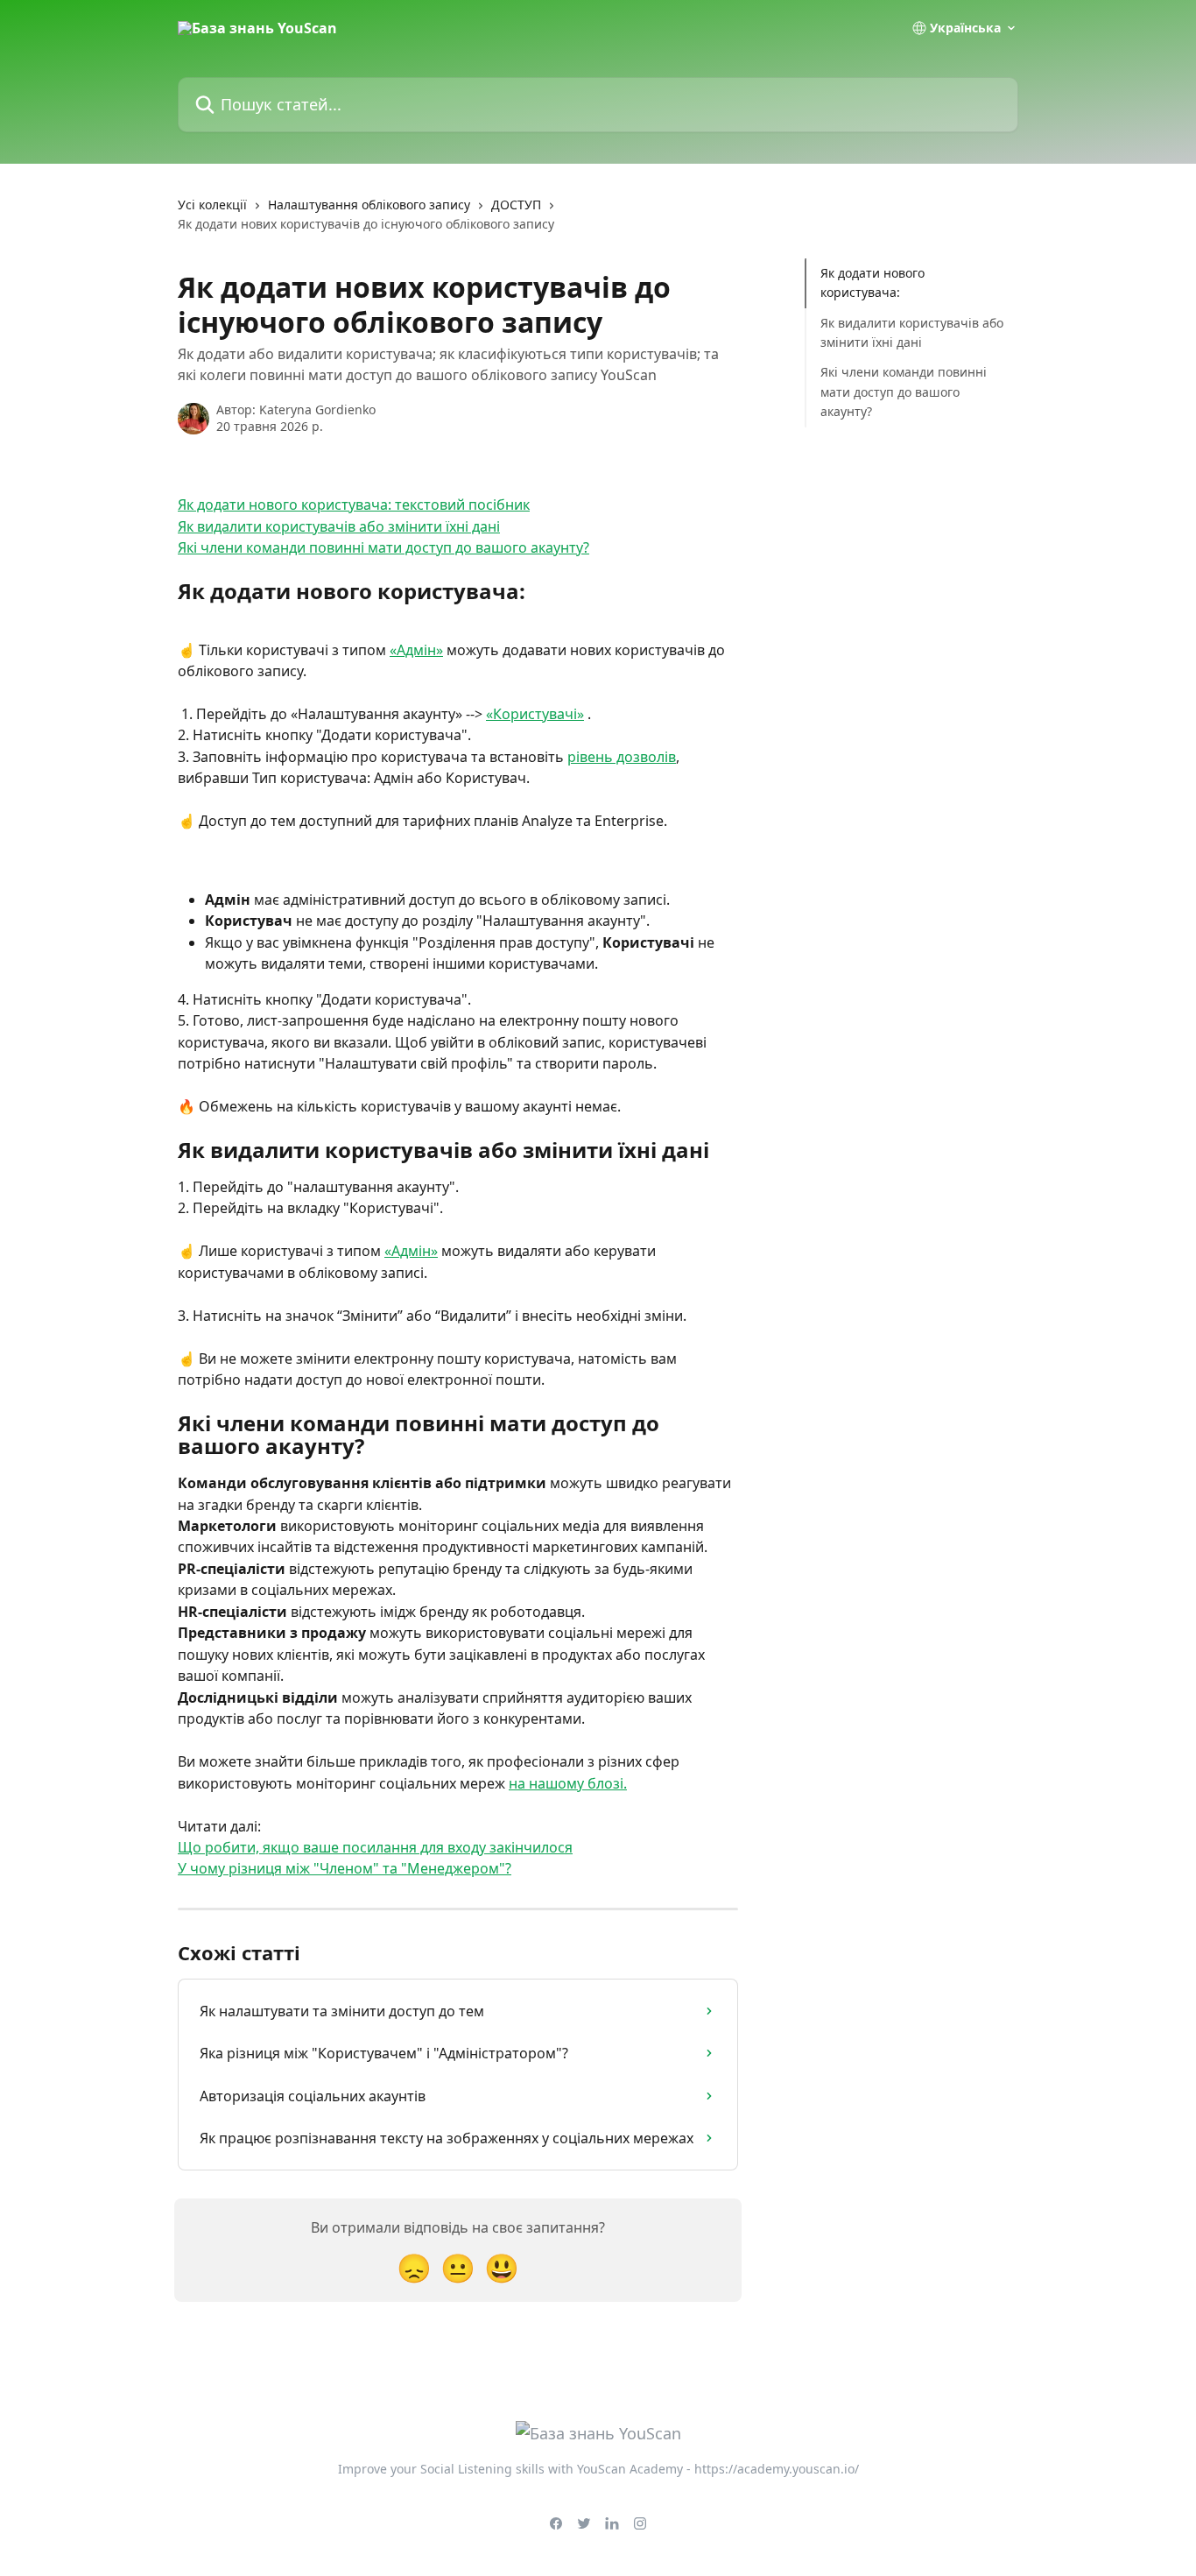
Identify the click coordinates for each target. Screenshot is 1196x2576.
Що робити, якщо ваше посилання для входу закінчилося (375, 1847)
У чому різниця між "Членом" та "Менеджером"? (345, 1868)
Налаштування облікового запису (369, 205)
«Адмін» (416, 650)
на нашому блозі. (568, 1783)
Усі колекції (212, 205)
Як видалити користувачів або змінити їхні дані (339, 526)
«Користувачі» (535, 714)
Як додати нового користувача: (872, 282)
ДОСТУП (516, 205)
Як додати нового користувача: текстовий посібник (354, 505)
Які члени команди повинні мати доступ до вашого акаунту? (383, 547)
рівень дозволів (622, 757)
